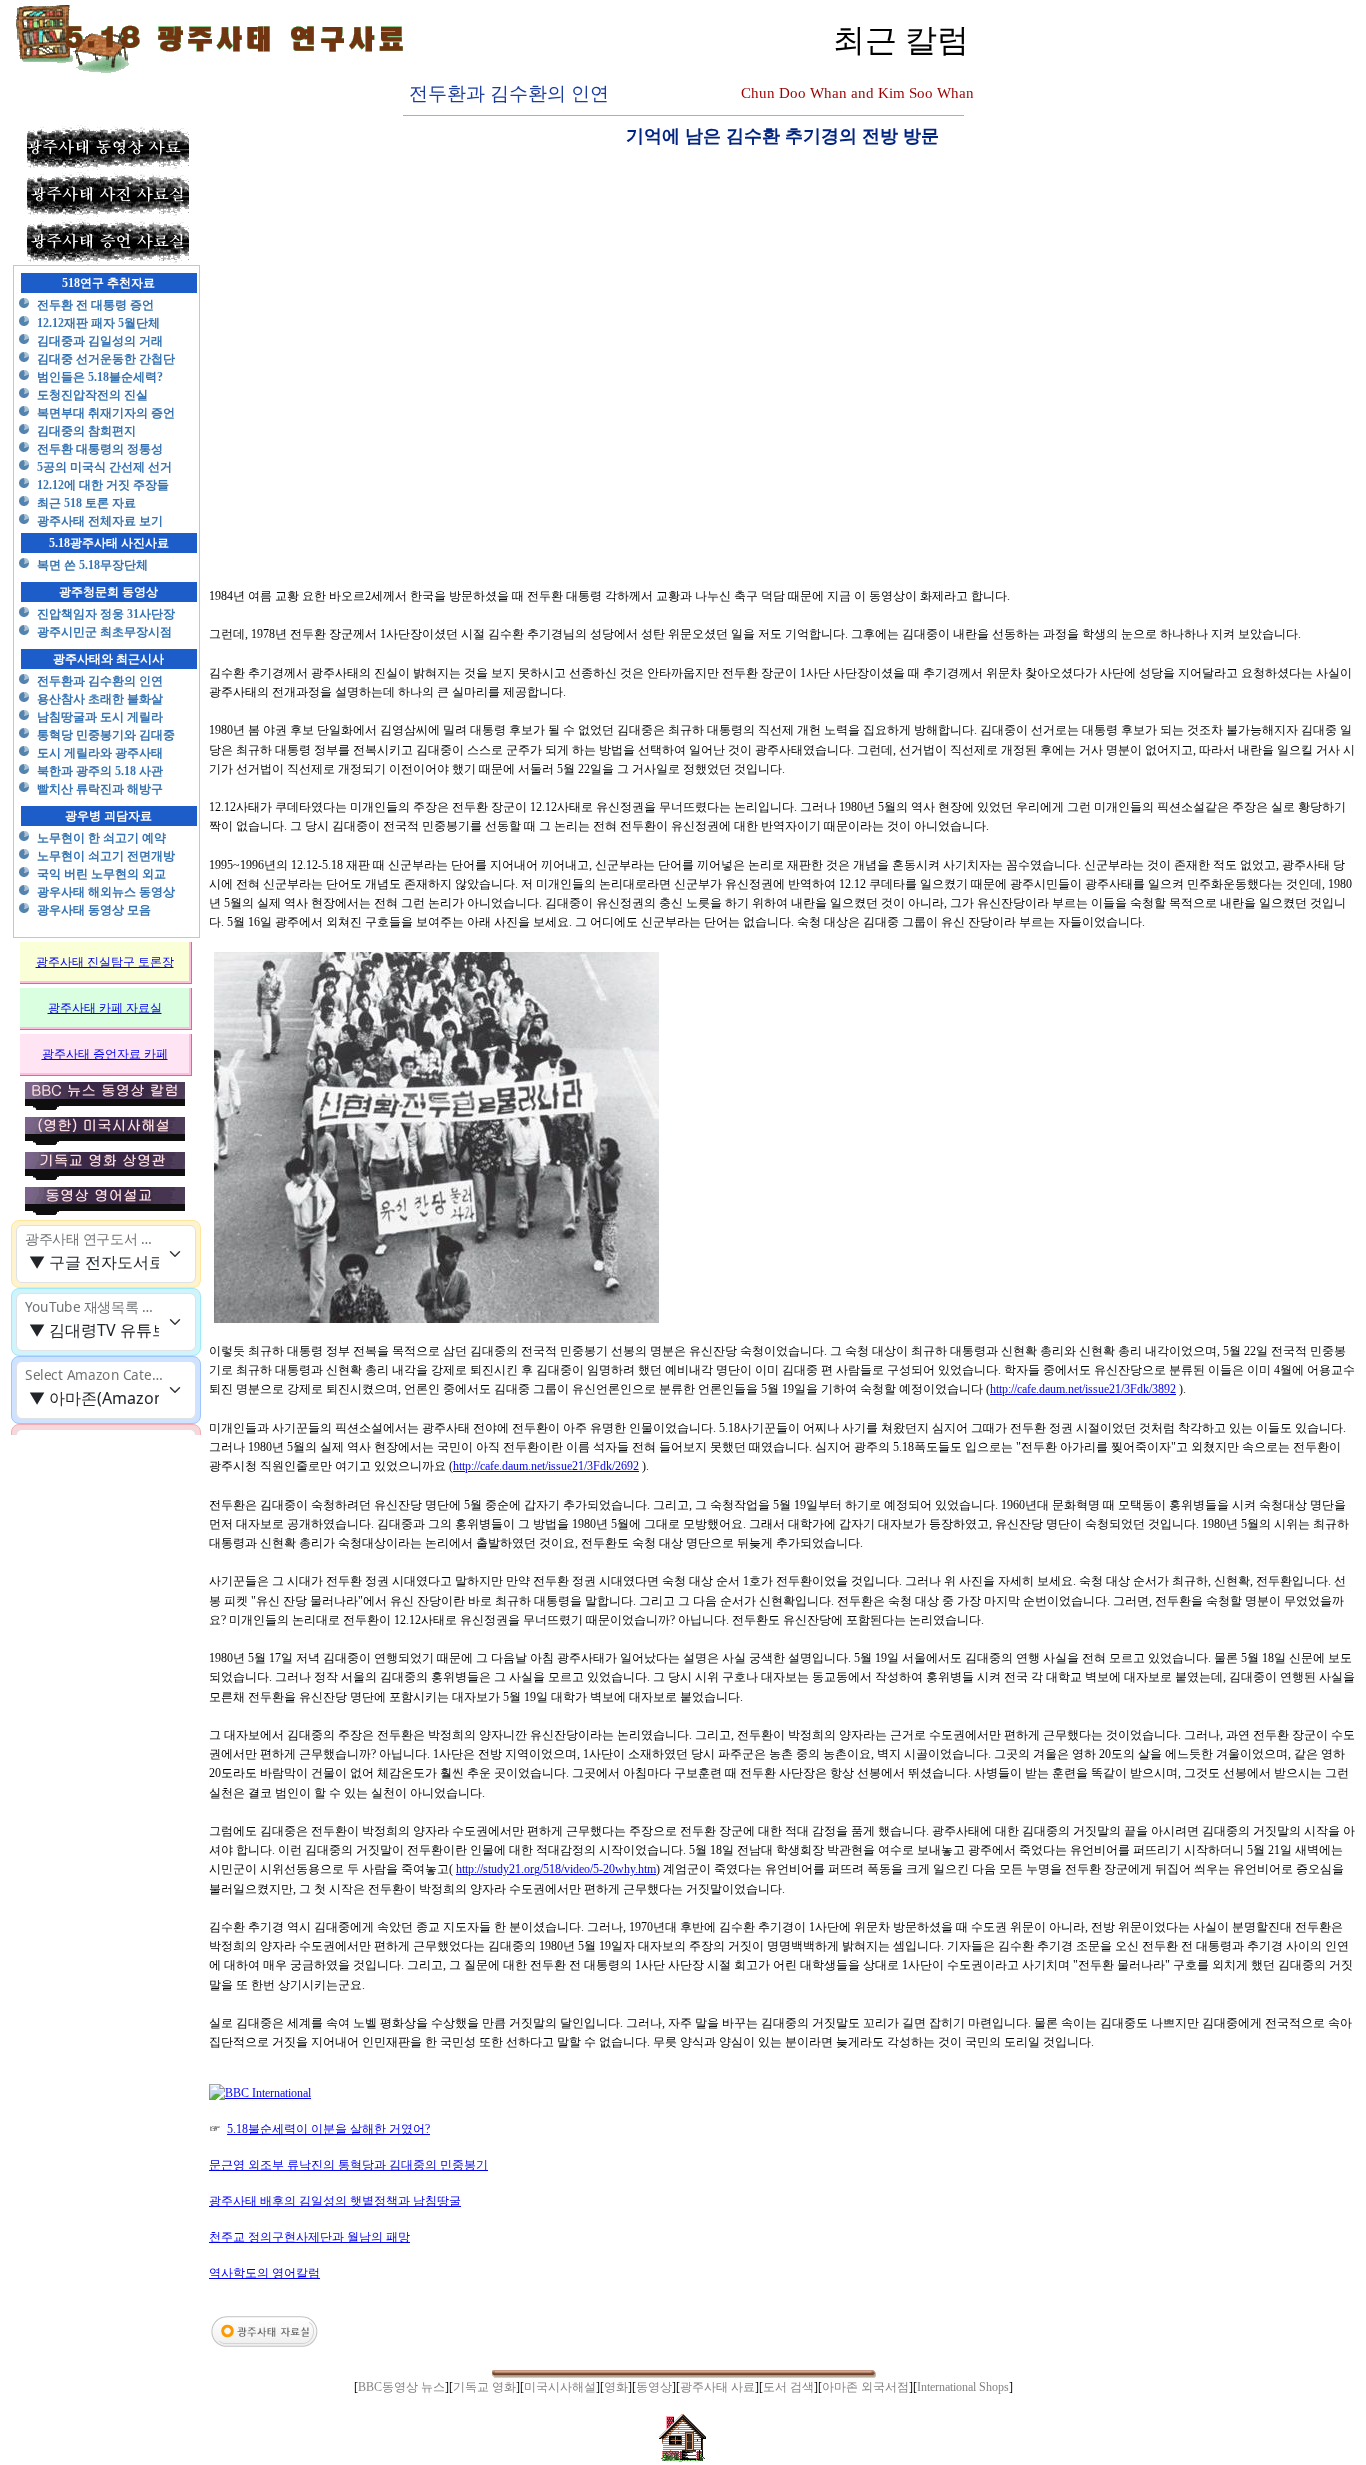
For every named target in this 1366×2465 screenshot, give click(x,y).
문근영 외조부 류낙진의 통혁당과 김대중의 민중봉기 (348, 2165)
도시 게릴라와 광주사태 (100, 753)
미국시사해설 (560, 2387)
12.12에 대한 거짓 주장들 (103, 485)
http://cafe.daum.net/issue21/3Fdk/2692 (546, 1466)
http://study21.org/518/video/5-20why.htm (556, 1869)
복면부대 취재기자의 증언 (106, 413)
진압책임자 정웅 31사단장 (106, 614)
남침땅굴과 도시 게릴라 (100, 717)
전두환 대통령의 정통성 (100, 449)
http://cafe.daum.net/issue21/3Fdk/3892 (1083, 1389)
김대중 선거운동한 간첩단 (106, 359)
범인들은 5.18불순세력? (100, 377)
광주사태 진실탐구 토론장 (105, 962)
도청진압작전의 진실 (92, 395)
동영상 (654, 2387)
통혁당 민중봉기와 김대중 (106, 735)
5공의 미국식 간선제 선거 (104, 467)
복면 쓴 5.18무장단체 (92, 565)
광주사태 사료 (717, 2387)
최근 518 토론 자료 (86, 503)
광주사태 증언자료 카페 (105, 1054)
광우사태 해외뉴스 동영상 (106, 892)
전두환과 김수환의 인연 (100, 681)
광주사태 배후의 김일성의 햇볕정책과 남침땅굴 (335, 2201)
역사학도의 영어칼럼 (264, 2273)
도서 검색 (788, 2387)
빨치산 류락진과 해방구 (100, 789)
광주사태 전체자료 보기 (100, 521)
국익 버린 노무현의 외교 (101, 874)
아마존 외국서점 (865, 2387)
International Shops (963, 2387)
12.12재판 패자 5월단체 (98, 323)
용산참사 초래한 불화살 (100, 699)
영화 (616, 2387)
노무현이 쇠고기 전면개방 (106, 856)
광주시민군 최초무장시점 (104, 632)
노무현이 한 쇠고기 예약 (101, 838)
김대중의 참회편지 (86, 431)
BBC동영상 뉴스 (401, 2387)
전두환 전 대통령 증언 (95, 305)
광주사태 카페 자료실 (105, 1008)
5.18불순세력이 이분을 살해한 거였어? (328, 2129)
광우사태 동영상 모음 (94, 910)
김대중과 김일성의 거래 (100, 341)
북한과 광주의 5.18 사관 (100, 771)
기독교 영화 (484, 2387)
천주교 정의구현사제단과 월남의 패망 (309, 2237)
